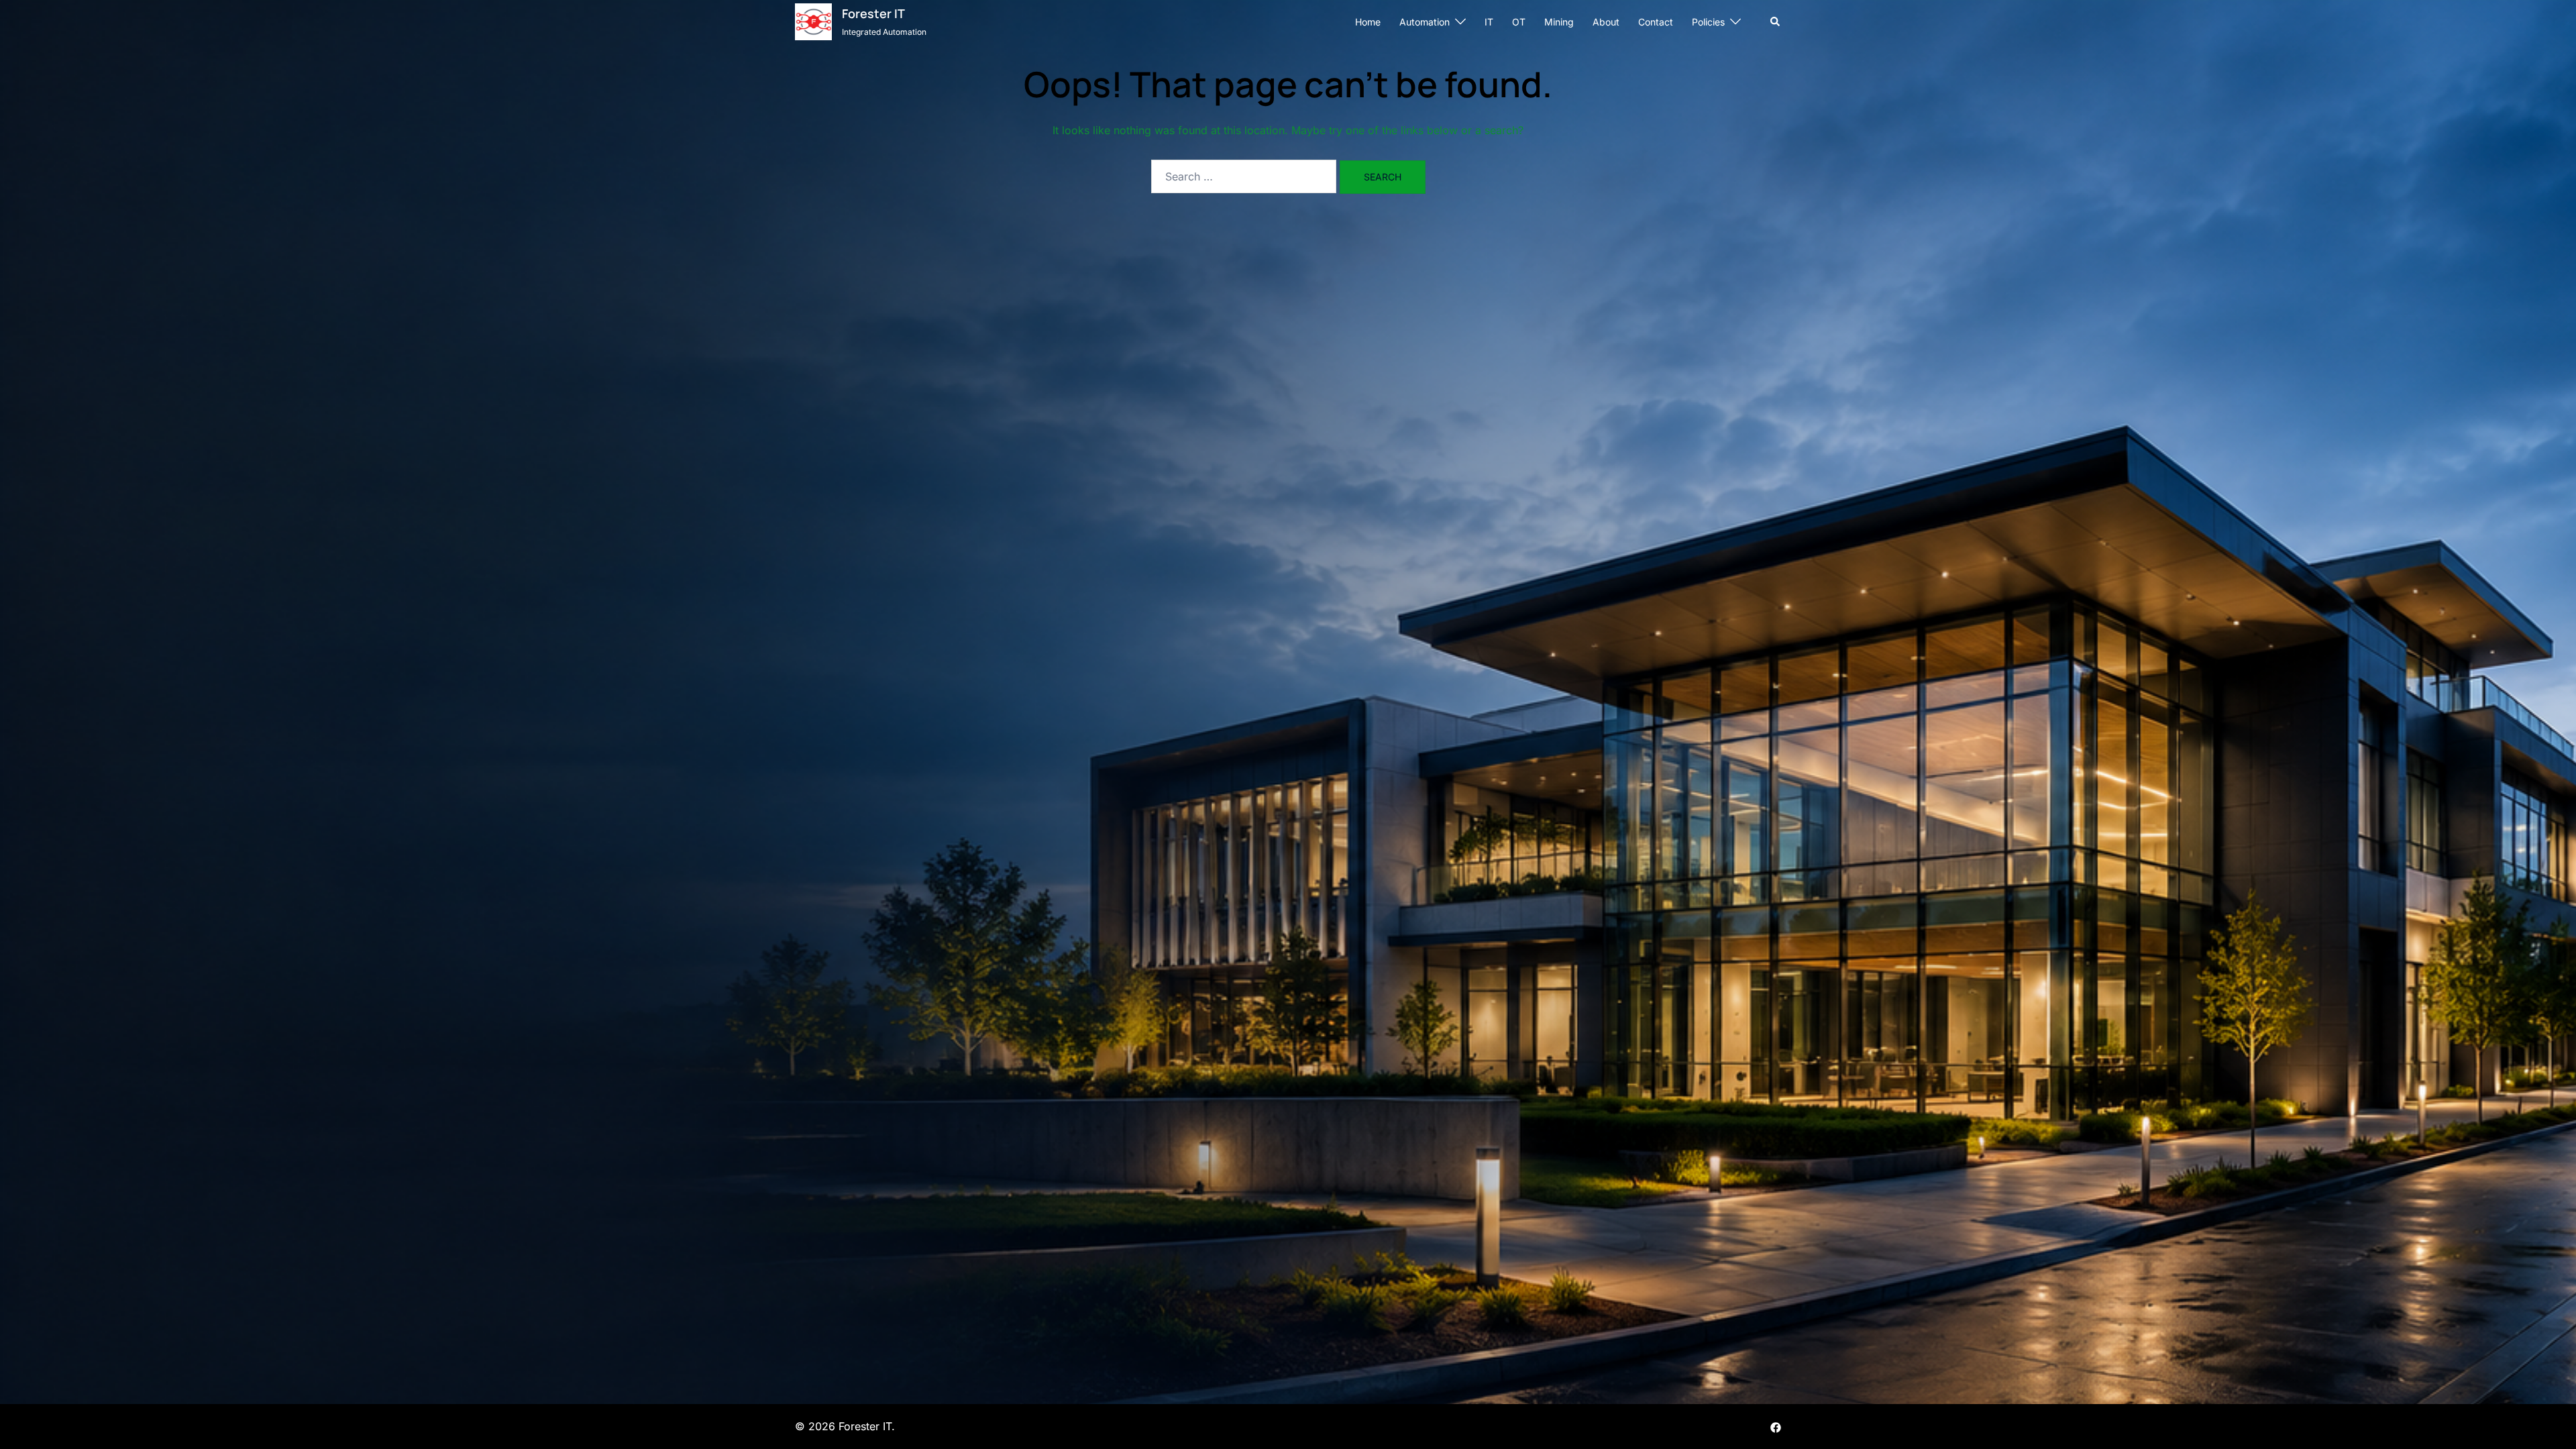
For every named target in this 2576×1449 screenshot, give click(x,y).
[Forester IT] (813, 22)
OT (1519, 22)
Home (1368, 22)
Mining (1559, 22)
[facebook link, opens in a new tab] (1776, 1426)
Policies (1708, 22)
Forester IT (873, 13)
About (1606, 22)
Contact (1656, 22)
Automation (1425, 22)
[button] (1776, 21)
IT (1489, 22)
